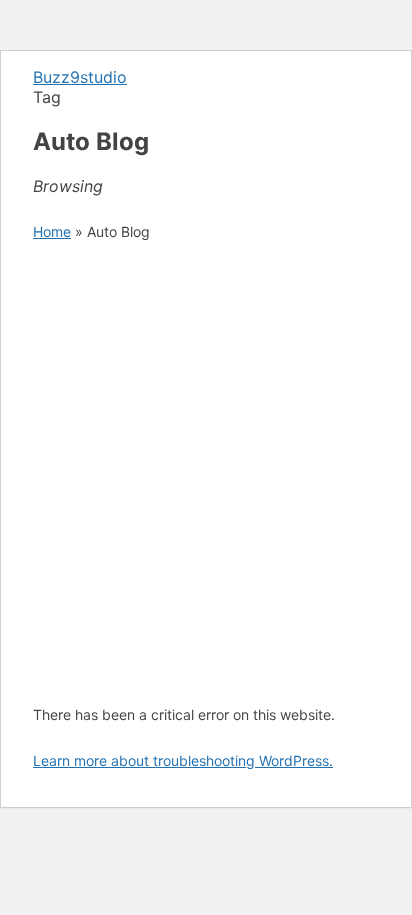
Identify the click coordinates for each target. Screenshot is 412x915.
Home (52, 231)
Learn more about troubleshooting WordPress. (183, 760)
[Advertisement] (206, 473)
